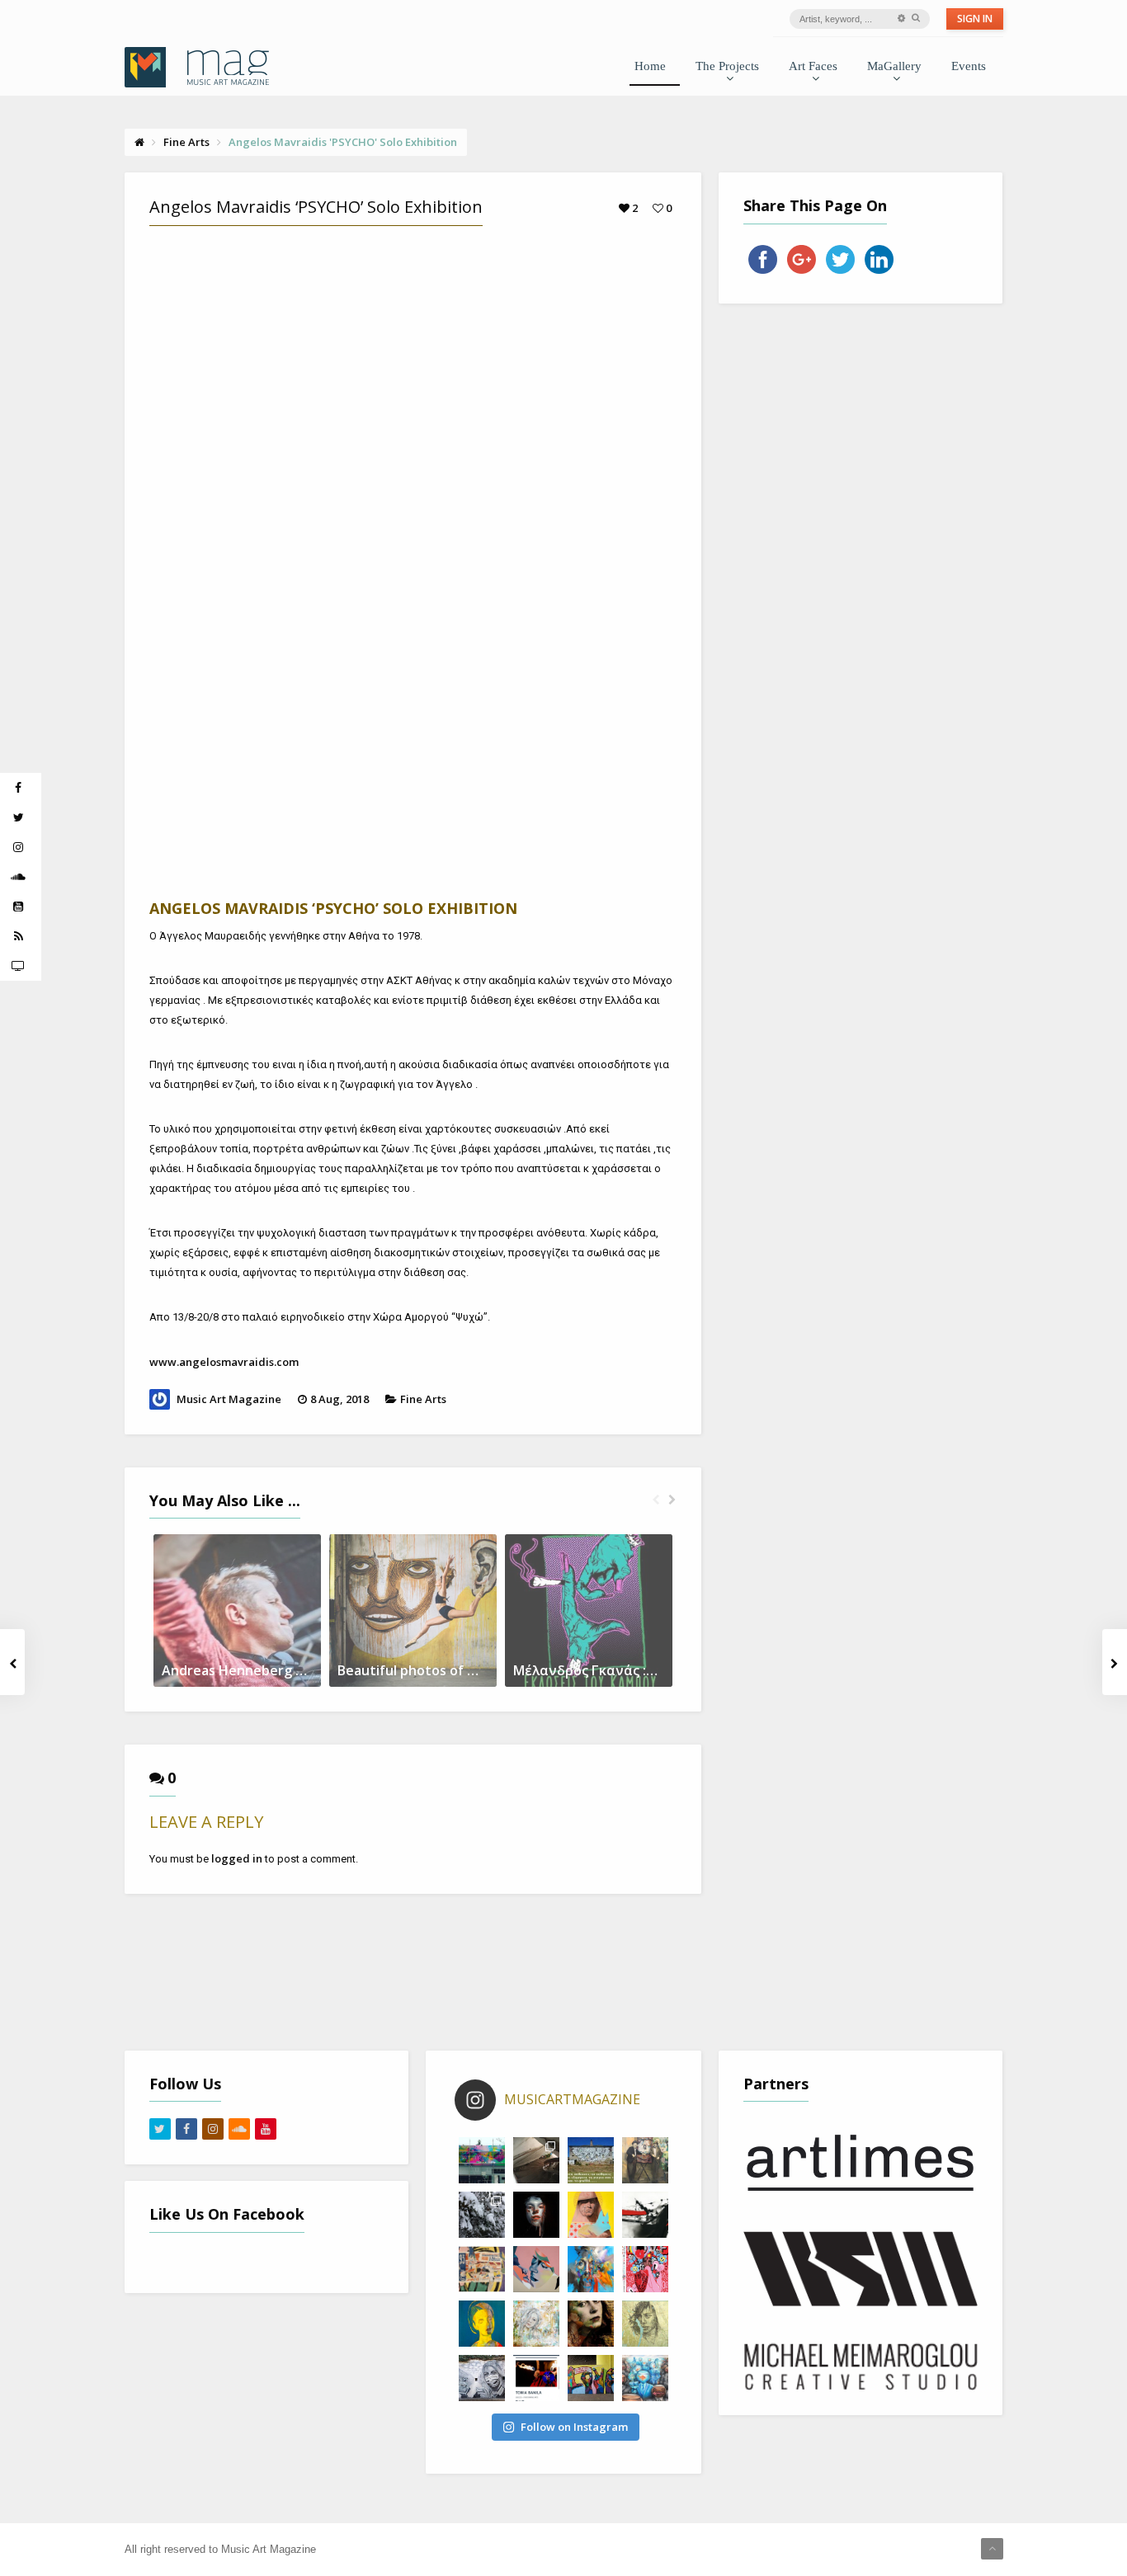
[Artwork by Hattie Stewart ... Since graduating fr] (645, 2269)
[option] (237, 1611)
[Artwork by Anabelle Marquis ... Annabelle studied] (591, 2269)
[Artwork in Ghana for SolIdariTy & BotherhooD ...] (591, 2378)
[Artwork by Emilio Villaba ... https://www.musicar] (536, 2215)
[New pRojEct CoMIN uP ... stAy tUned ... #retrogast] (536, 2160)
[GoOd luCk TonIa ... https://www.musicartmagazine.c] (536, 2378)
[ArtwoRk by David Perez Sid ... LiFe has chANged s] (482, 2378)
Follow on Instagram (574, 2427)
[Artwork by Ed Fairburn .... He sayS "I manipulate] (645, 2324)
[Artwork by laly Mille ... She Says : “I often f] (536, 2324)
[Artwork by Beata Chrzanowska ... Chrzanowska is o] (536, 2269)
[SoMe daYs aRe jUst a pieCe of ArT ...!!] (482, 2215)
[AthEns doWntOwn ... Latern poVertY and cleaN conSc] (645, 2160)
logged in (237, 1858)
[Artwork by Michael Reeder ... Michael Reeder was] (591, 2215)
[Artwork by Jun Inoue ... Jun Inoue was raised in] (645, 2215)
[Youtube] (266, 2129)
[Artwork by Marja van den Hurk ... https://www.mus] (591, 2324)
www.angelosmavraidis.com (224, 1362)
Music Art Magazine (229, 1399)
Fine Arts (423, 1399)
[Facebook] (186, 2129)
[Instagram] (213, 2129)
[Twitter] (160, 2129)
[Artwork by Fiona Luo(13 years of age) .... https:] (645, 2378)
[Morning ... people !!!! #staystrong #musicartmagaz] (591, 2160)
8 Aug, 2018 (340, 1399)
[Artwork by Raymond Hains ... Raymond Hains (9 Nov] (482, 2269)
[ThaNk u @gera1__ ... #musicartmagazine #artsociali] (482, 2160)
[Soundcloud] (239, 2129)
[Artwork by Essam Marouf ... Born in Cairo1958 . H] (482, 2324)
